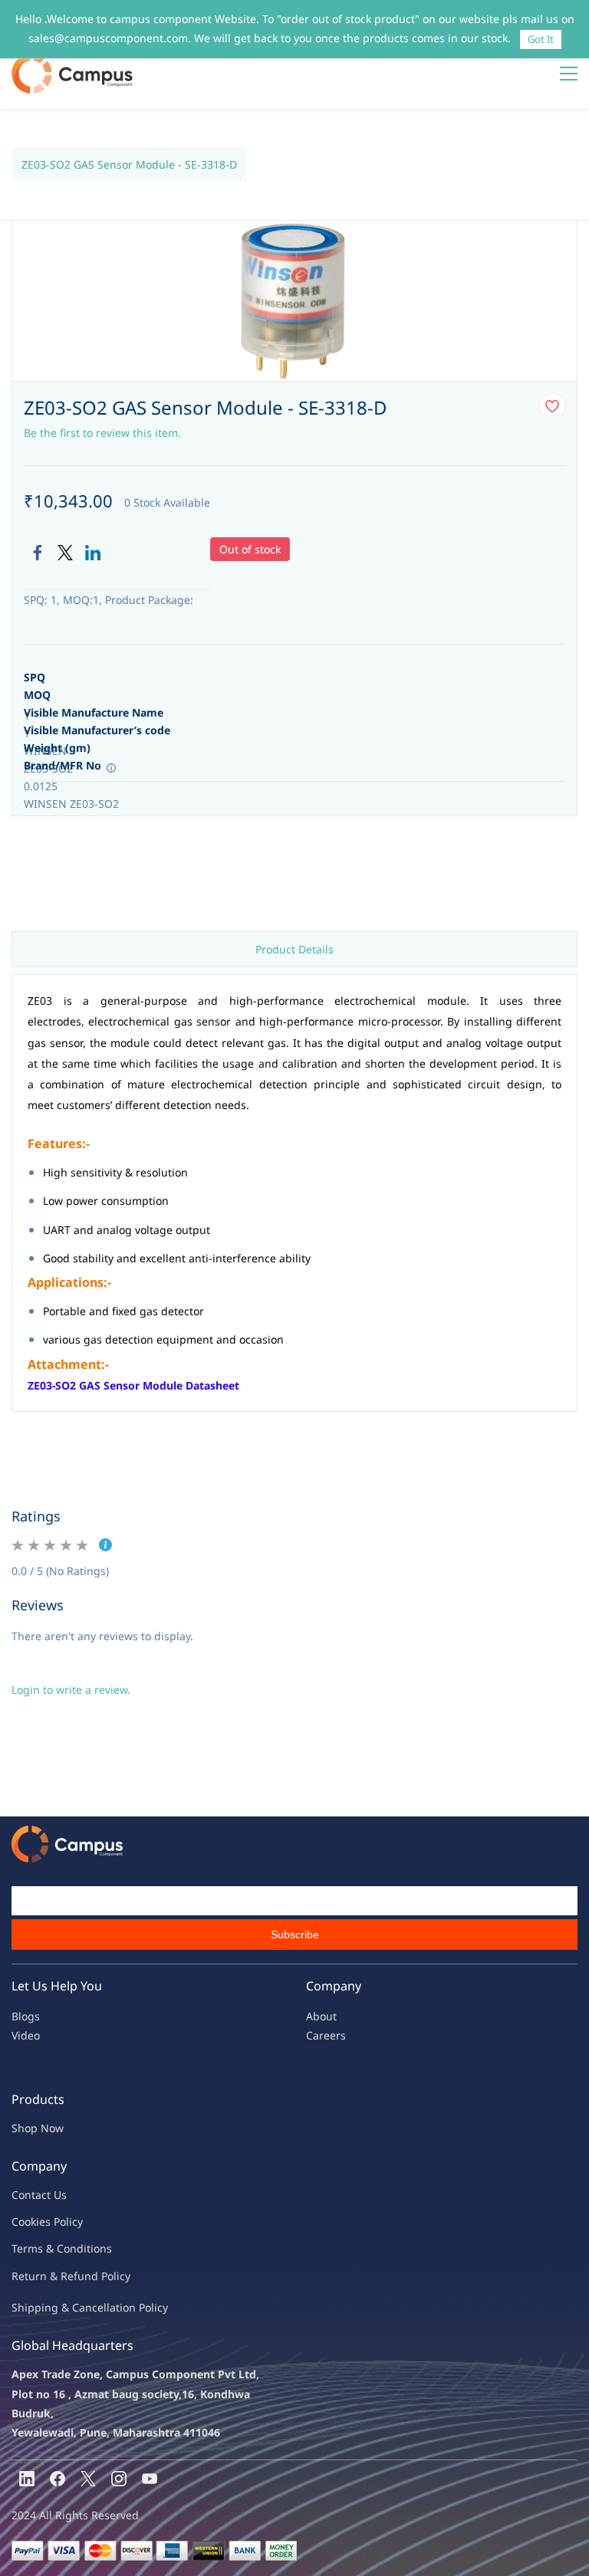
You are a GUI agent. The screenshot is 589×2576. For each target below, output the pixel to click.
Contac (29, 2195)
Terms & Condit (51, 2248)
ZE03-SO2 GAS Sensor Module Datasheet (133, 1385)
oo (25, 2222)
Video (26, 2035)
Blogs (26, 2016)
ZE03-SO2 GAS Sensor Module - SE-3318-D (129, 164)
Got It (541, 39)
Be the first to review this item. (102, 433)
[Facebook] (38, 553)
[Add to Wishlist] (552, 406)
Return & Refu (48, 2276)
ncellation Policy (127, 2307)
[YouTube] (150, 2479)
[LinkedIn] (93, 553)
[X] (88, 2479)
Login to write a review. (71, 1690)
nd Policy (107, 2276)
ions (101, 2248)
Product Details (294, 949)
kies (41, 2222)
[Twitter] (65, 553)
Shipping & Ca (48, 2307)
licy (74, 2222)
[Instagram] (119, 2479)
